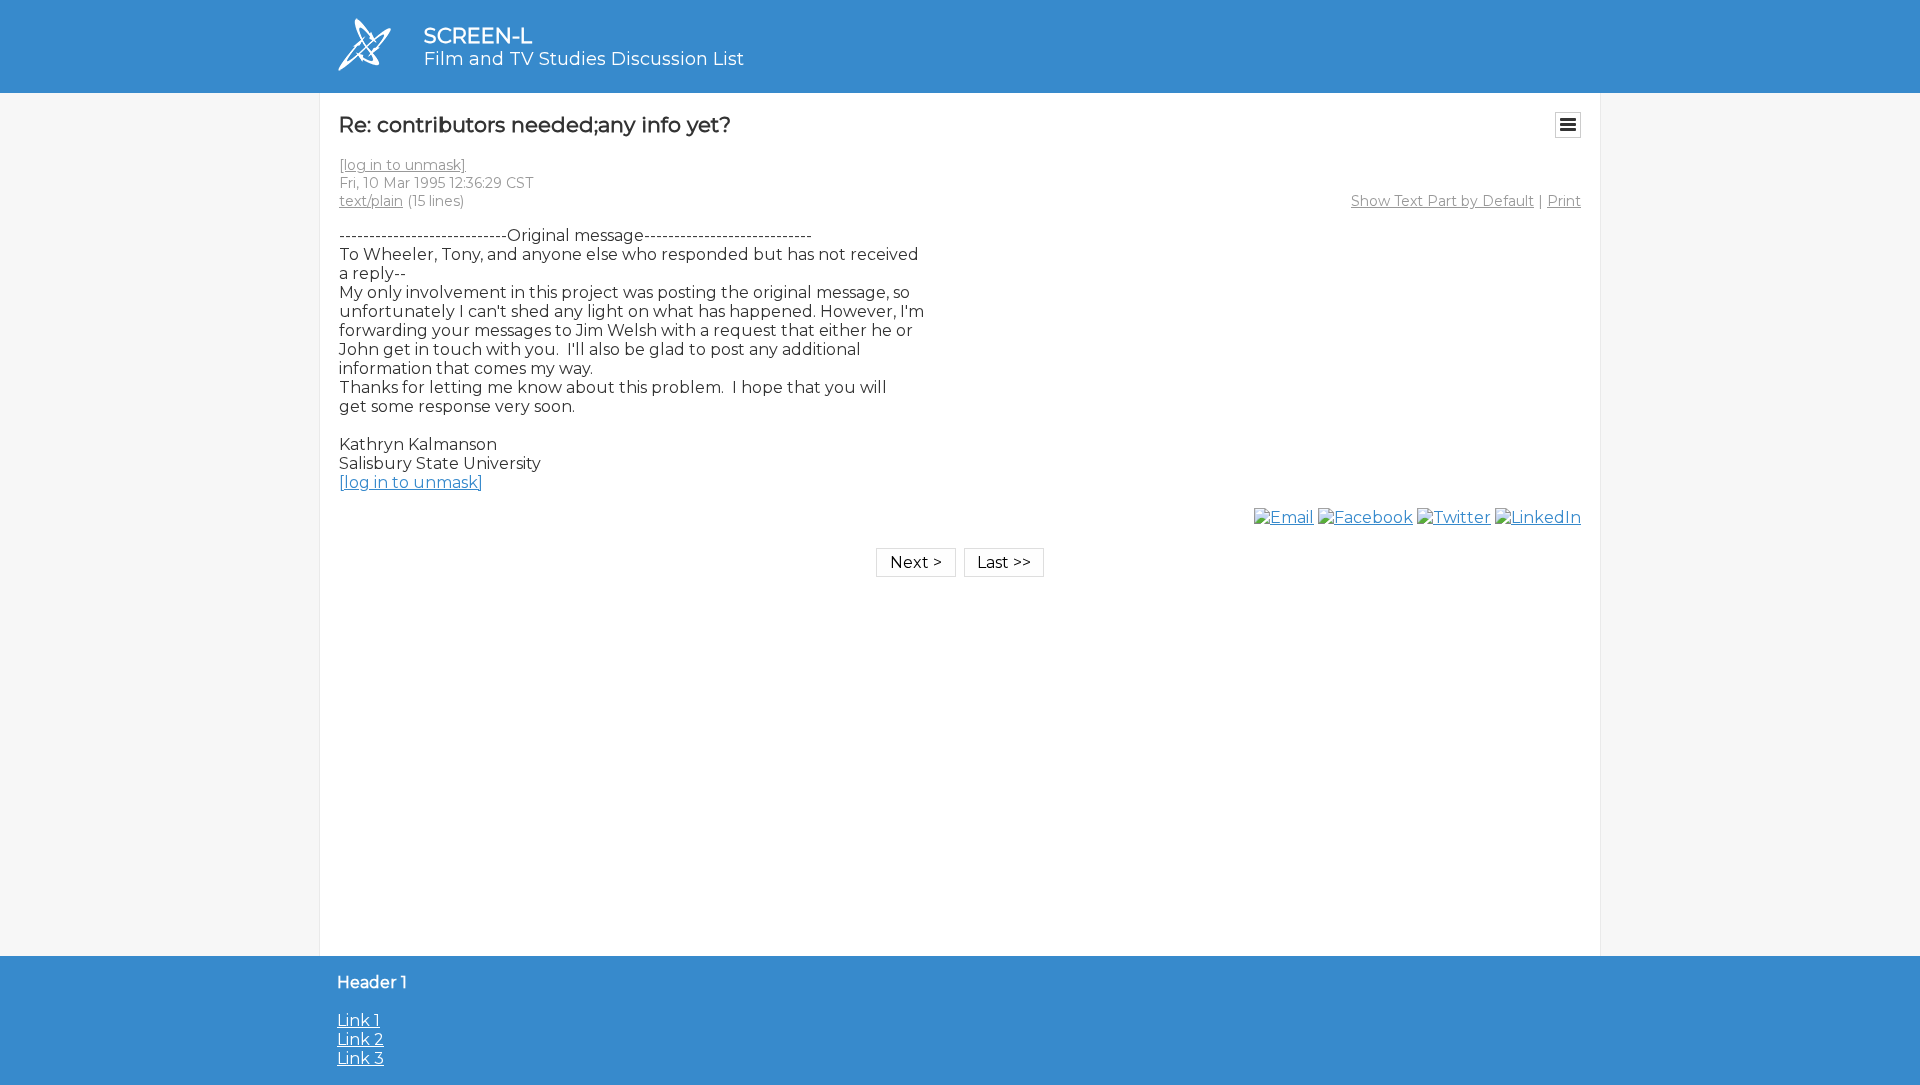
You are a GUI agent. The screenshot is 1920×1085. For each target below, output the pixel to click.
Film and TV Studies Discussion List (584, 59)
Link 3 (360, 1058)
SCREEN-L (478, 35)
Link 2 (360, 1039)
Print (1564, 201)
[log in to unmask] (402, 165)
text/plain (371, 201)
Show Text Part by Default (1442, 201)
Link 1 (358, 1020)
